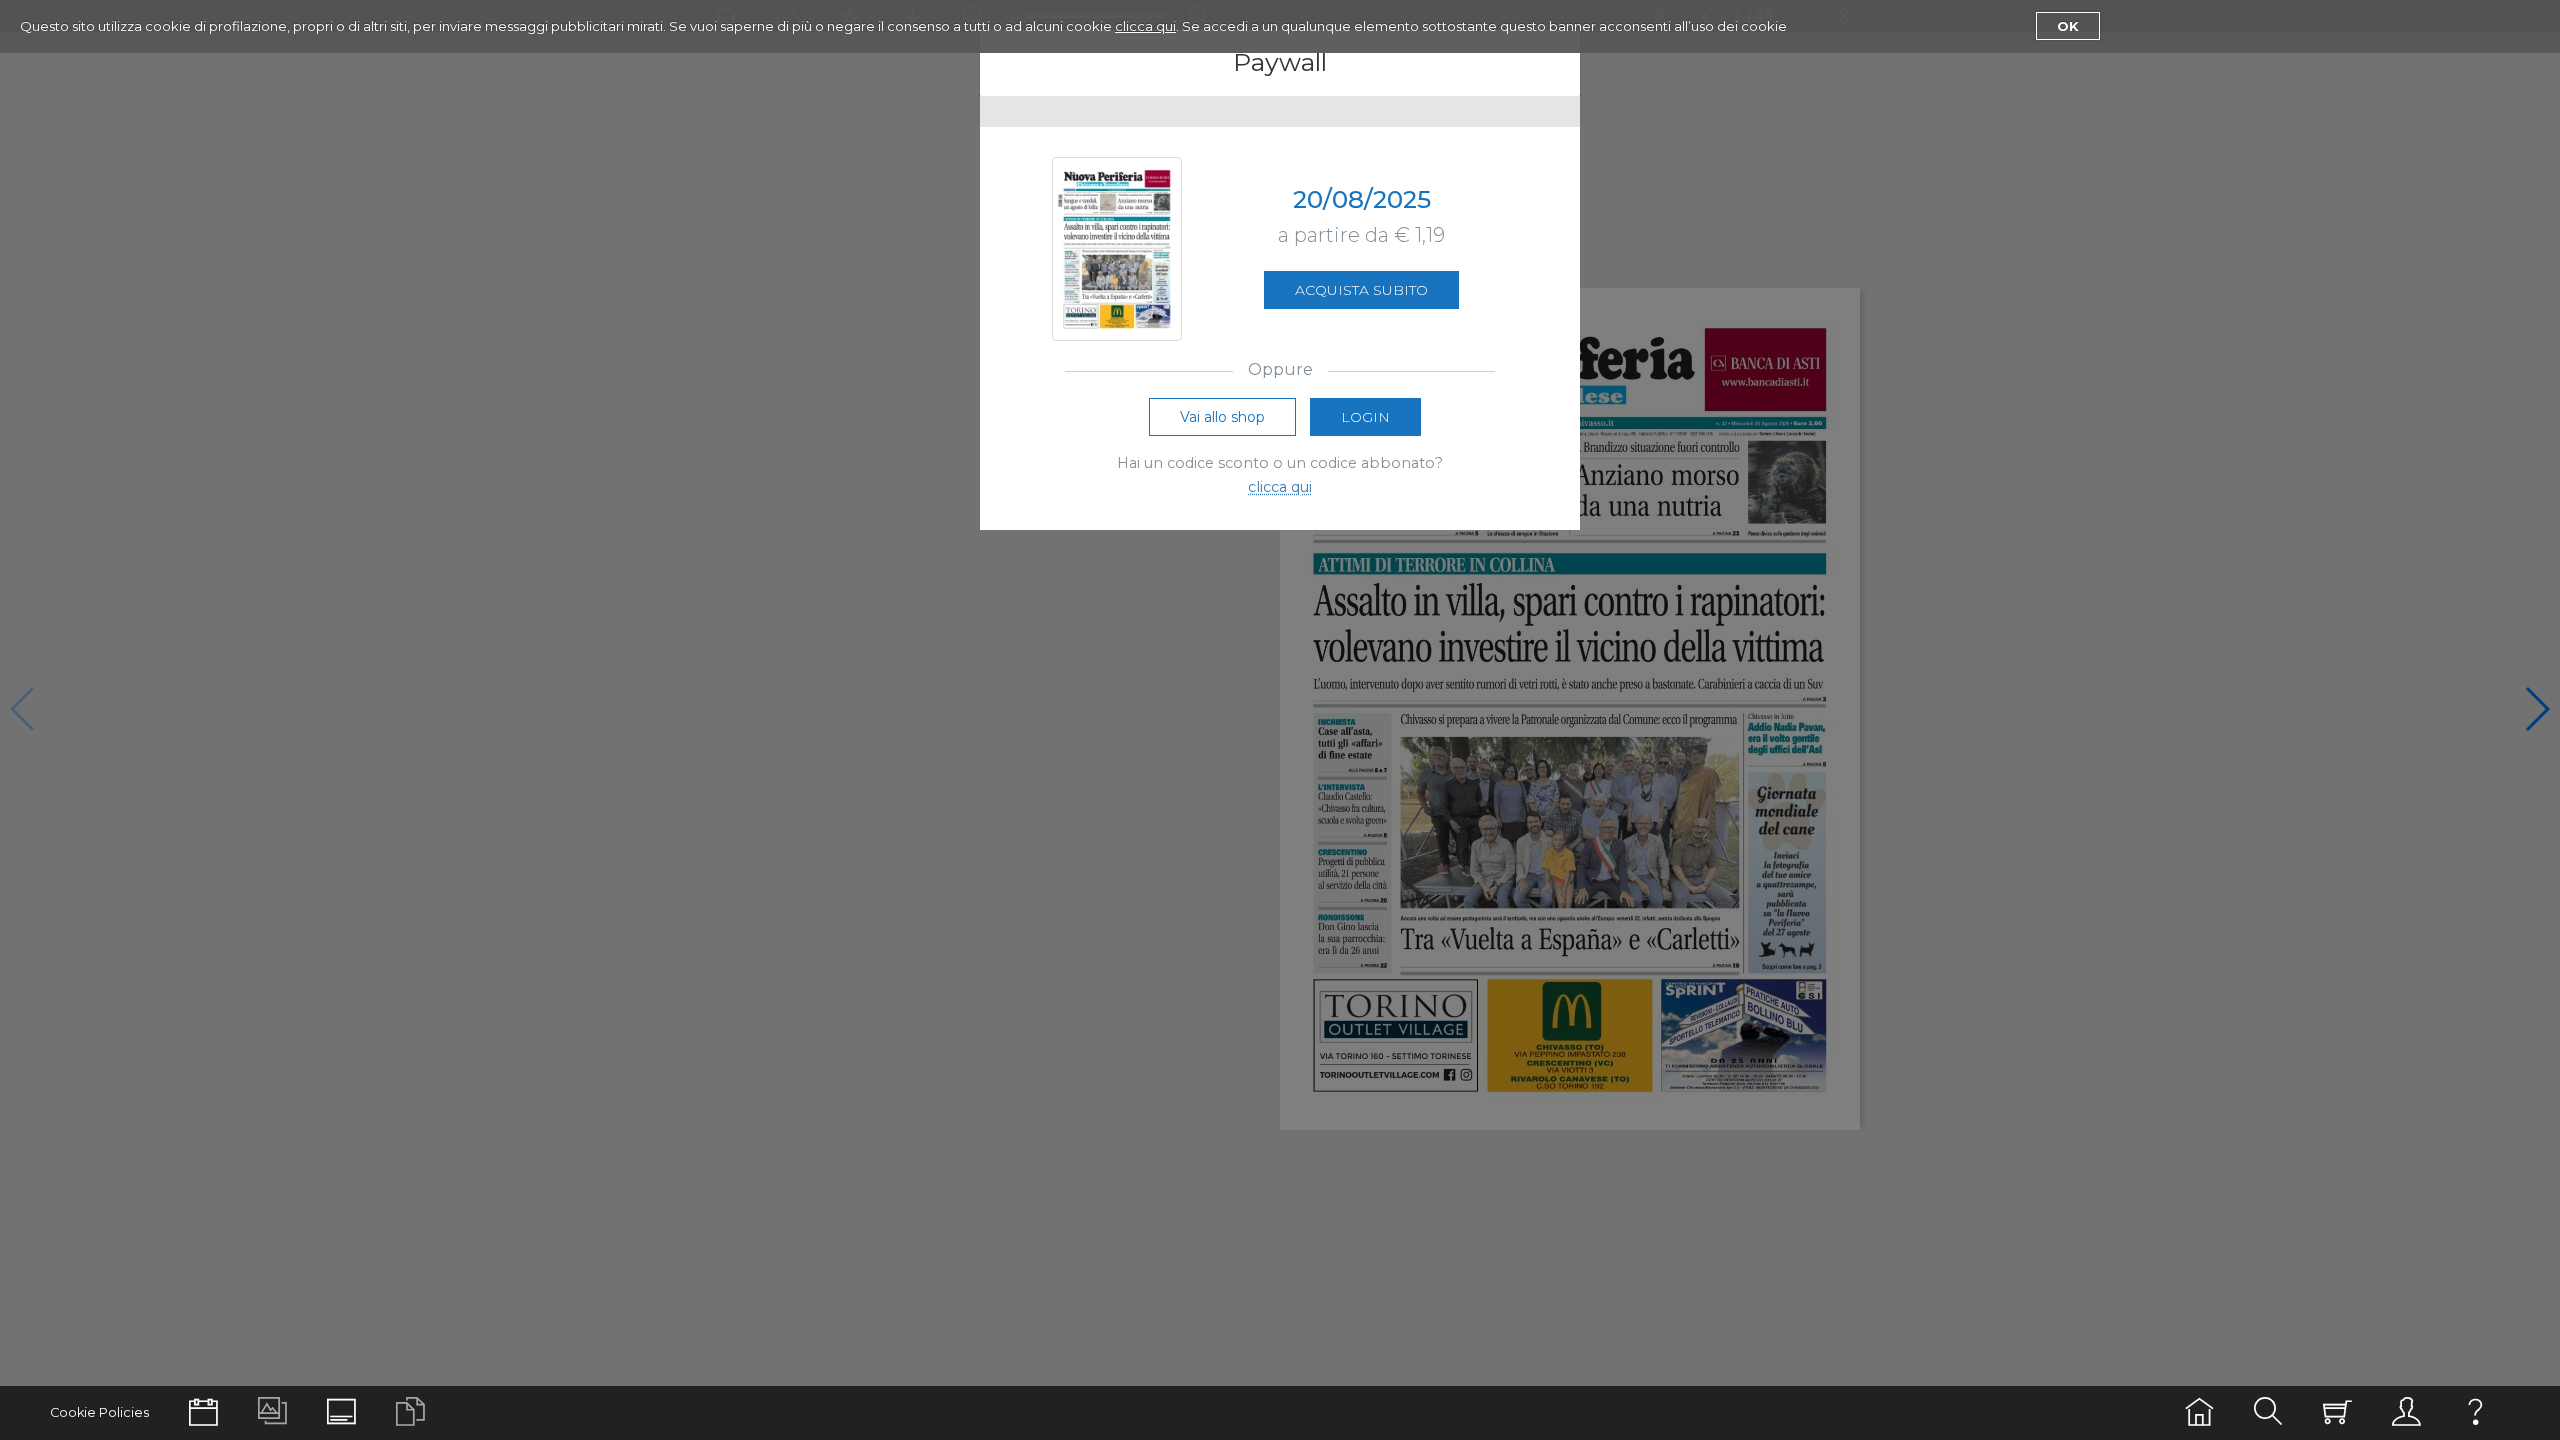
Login (1365, 417)
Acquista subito (1361, 290)
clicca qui (1145, 26)
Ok (2068, 26)
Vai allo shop (1222, 417)
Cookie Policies (99, 1412)
